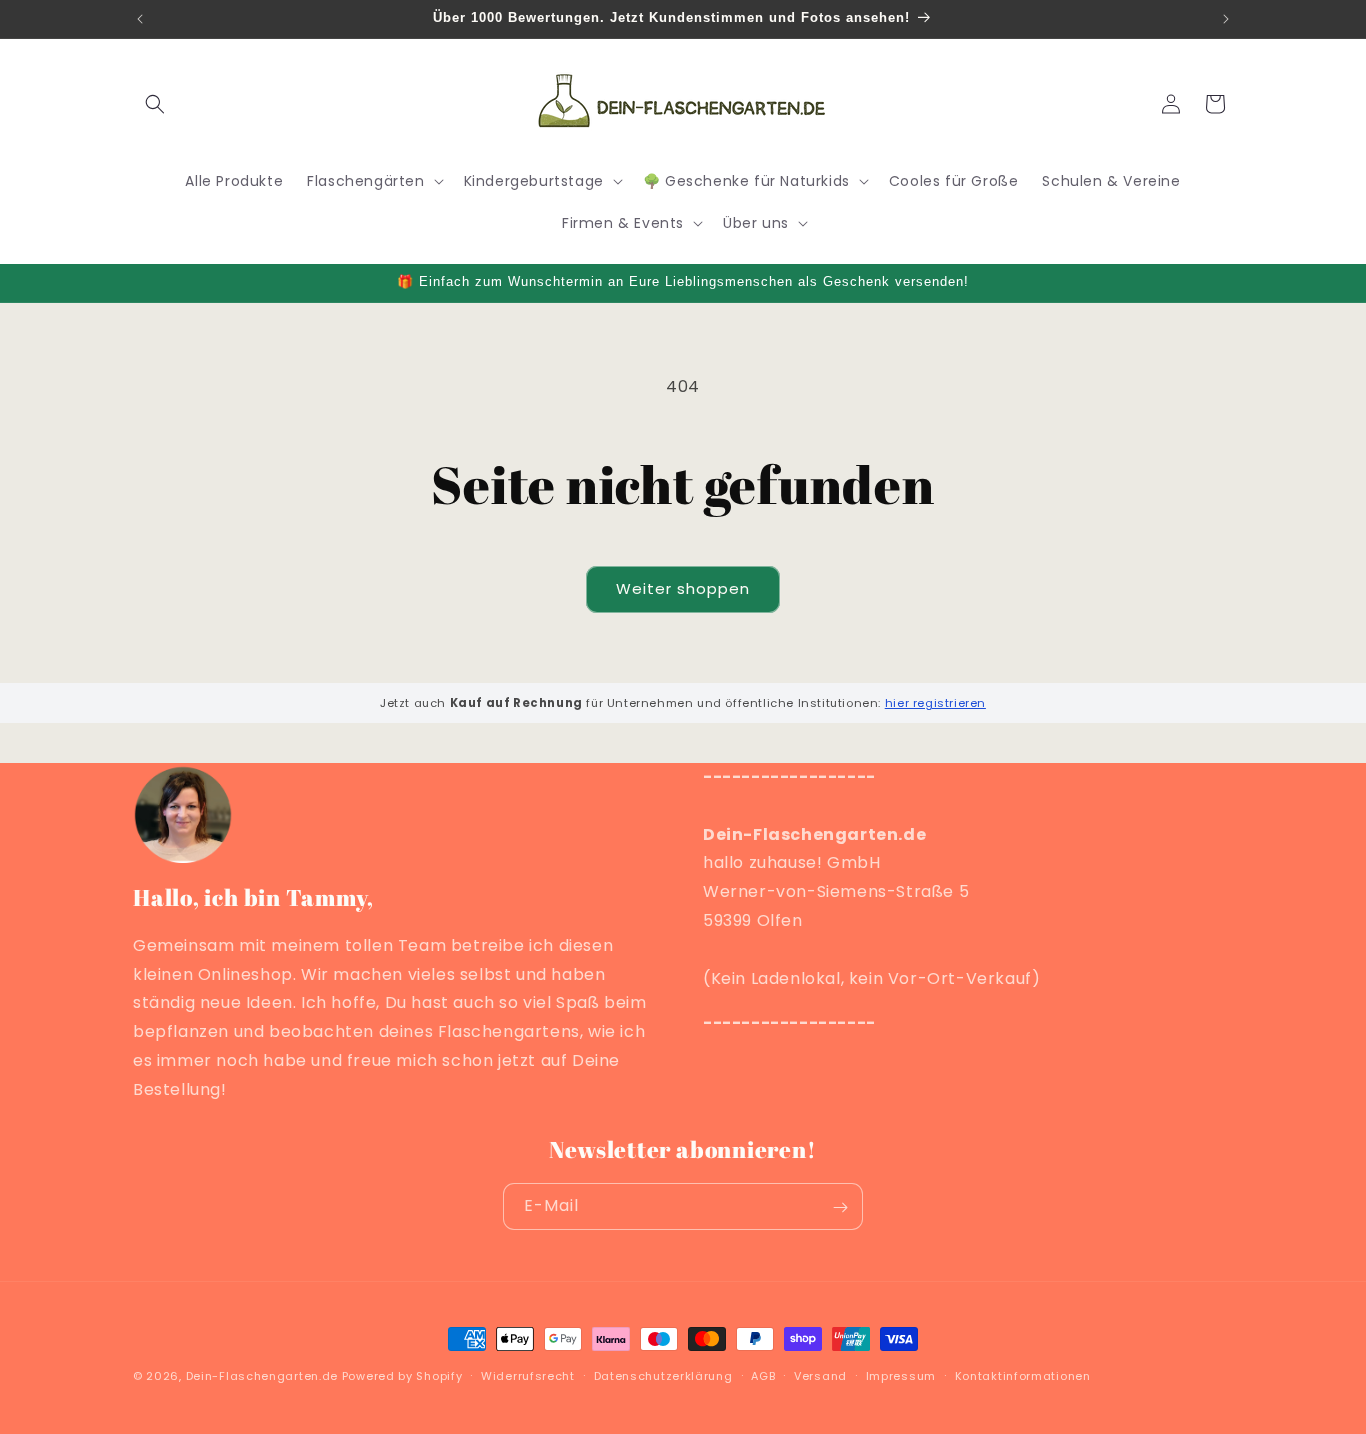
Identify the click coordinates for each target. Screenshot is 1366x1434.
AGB (763, 1375)
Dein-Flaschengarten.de (262, 1376)
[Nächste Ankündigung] (1226, 19)
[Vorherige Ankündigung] (140, 19)
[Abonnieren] (840, 1207)
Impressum (901, 1375)
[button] (155, 104)
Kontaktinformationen (1023, 1375)
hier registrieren (935, 703)
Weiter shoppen (683, 588)
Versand (820, 1375)
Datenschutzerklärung (663, 1375)
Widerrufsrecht (528, 1375)
